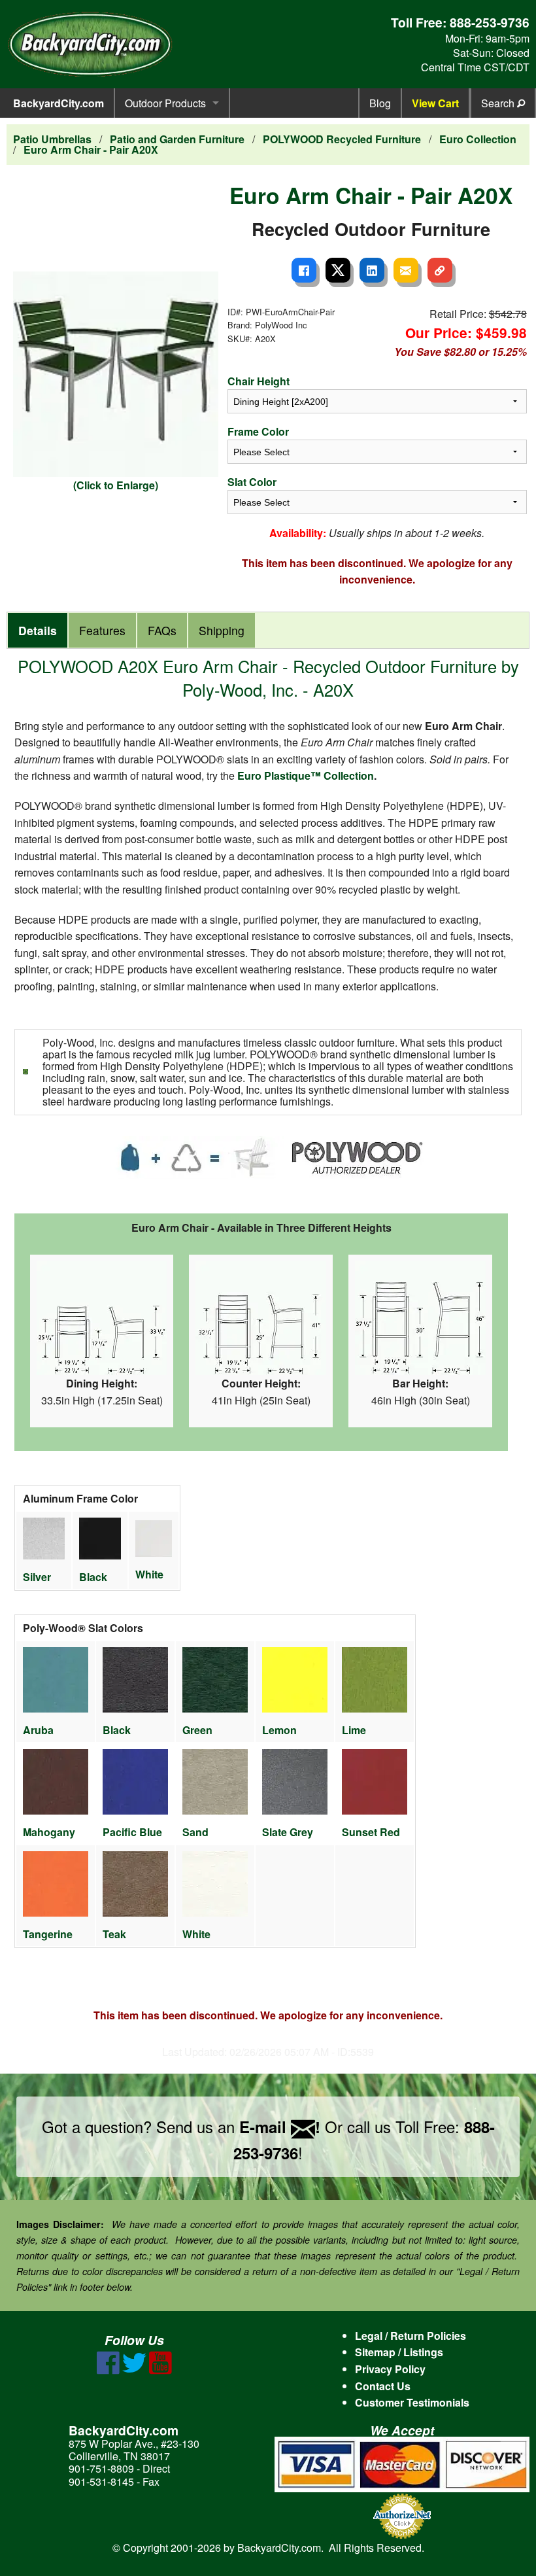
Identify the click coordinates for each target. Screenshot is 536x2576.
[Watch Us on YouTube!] (160, 2370)
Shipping (222, 630)
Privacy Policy (390, 2369)
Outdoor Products (165, 103)
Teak (114, 1934)
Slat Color (252, 482)
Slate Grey (288, 1832)
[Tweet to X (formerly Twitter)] (338, 270)
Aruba (38, 1730)
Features (102, 630)
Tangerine (48, 1934)
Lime (354, 1730)
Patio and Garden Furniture (177, 139)
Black (93, 1577)
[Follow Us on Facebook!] (108, 2370)
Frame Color (258, 431)
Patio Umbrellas (52, 139)
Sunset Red (371, 1832)
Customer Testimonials (412, 2402)
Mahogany (49, 1832)
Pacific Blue (132, 1832)
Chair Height (259, 381)
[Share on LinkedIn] (372, 270)
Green (197, 1730)
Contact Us (383, 2386)
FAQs (162, 630)
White (149, 1574)
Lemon (279, 1730)
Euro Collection (478, 139)
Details (38, 630)
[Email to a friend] (406, 270)
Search (499, 103)
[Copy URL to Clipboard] (440, 270)
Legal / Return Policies (410, 2336)
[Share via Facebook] (304, 270)
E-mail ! (280, 2127)
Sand (195, 1832)
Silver (37, 1577)
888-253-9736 (490, 22)
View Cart (435, 103)
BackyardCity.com (59, 103)
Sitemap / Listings (399, 2352)
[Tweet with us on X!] (134, 2370)
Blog (380, 103)
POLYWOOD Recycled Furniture (342, 139)
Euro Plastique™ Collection (306, 775)
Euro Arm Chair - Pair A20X (91, 149)
